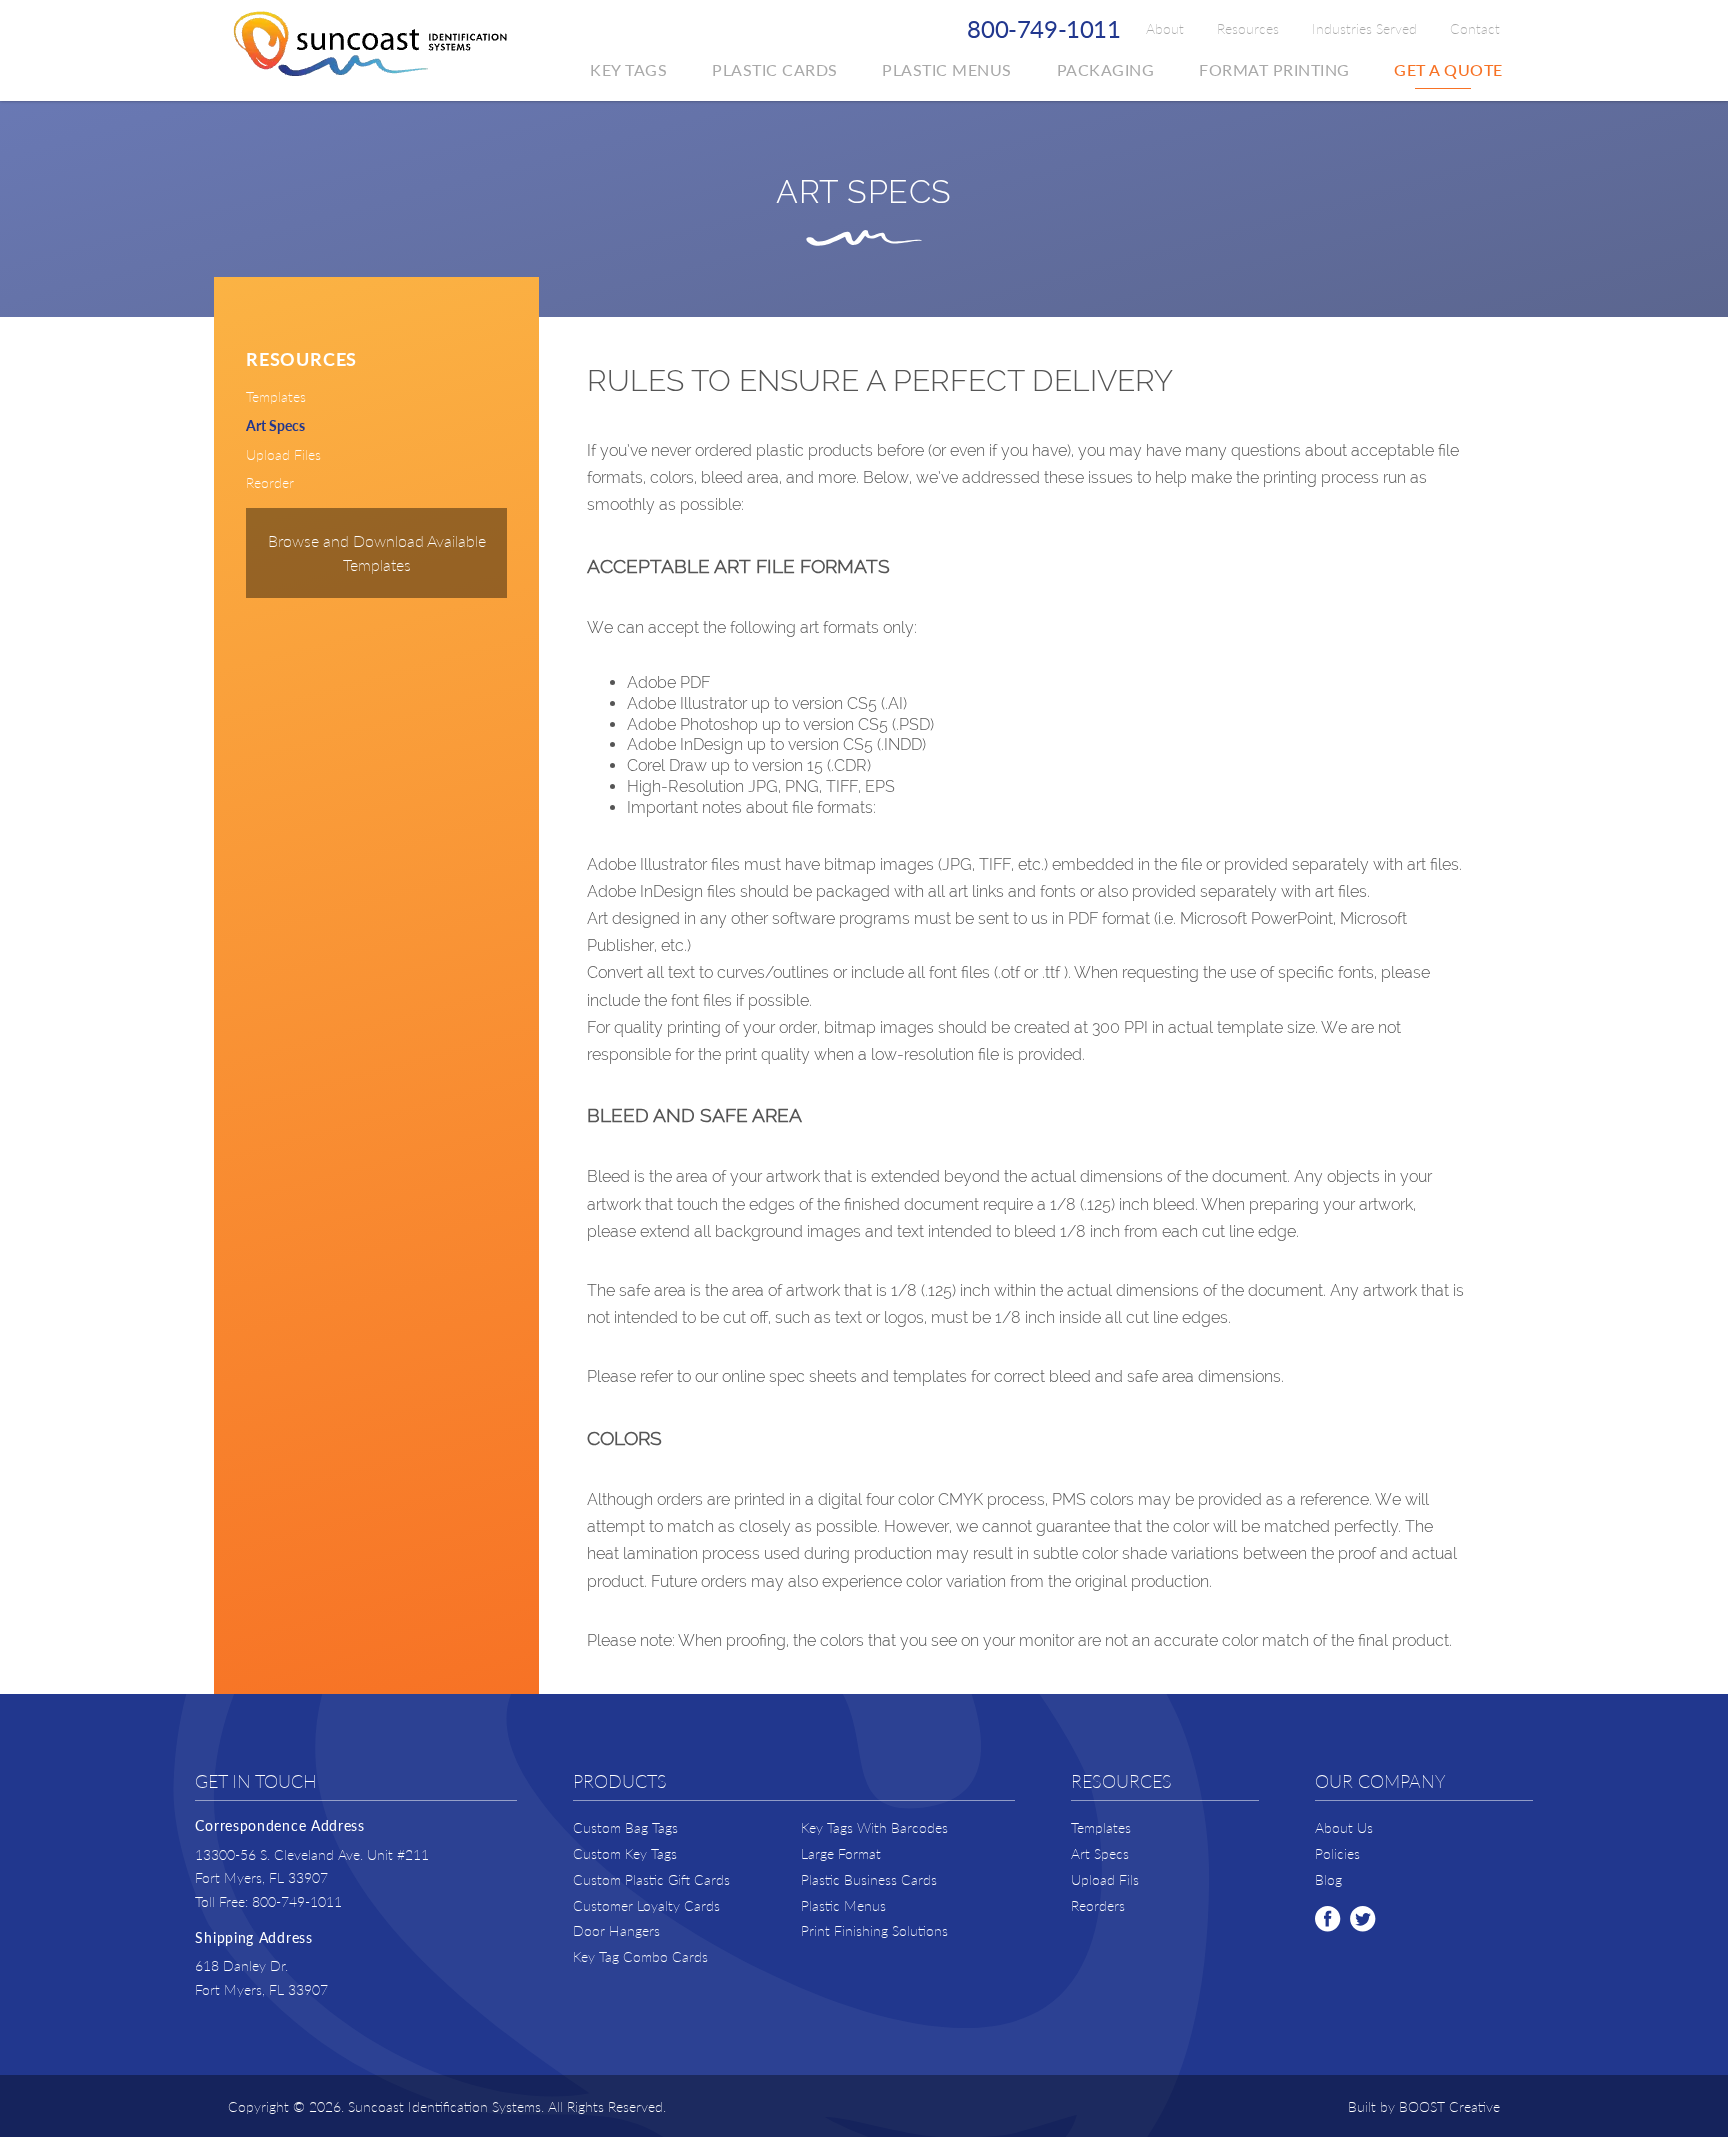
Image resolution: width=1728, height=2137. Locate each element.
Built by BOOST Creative (1424, 2106)
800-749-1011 (1044, 28)
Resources (1248, 28)
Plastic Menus (947, 69)
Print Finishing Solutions (874, 1930)
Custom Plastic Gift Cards (651, 1879)
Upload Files (283, 454)
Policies (1337, 1853)
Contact (1475, 28)
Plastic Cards (775, 69)
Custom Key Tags (625, 1853)
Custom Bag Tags (625, 1827)
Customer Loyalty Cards (646, 1905)
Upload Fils (1105, 1879)
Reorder (270, 482)
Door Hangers (616, 1930)
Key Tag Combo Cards (640, 1956)
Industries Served (1364, 28)
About (1165, 28)
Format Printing (1274, 69)
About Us (1344, 1827)
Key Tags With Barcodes (874, 1827)
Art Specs (275, 425)
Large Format (841, 1853)
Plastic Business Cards (869, 1879)
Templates (276, 396)
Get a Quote (1448, 69)
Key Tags (628, 69)
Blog (1328, 1879)
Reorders (1098, 1905)
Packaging (1106, 69)
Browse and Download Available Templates (377, 552)
